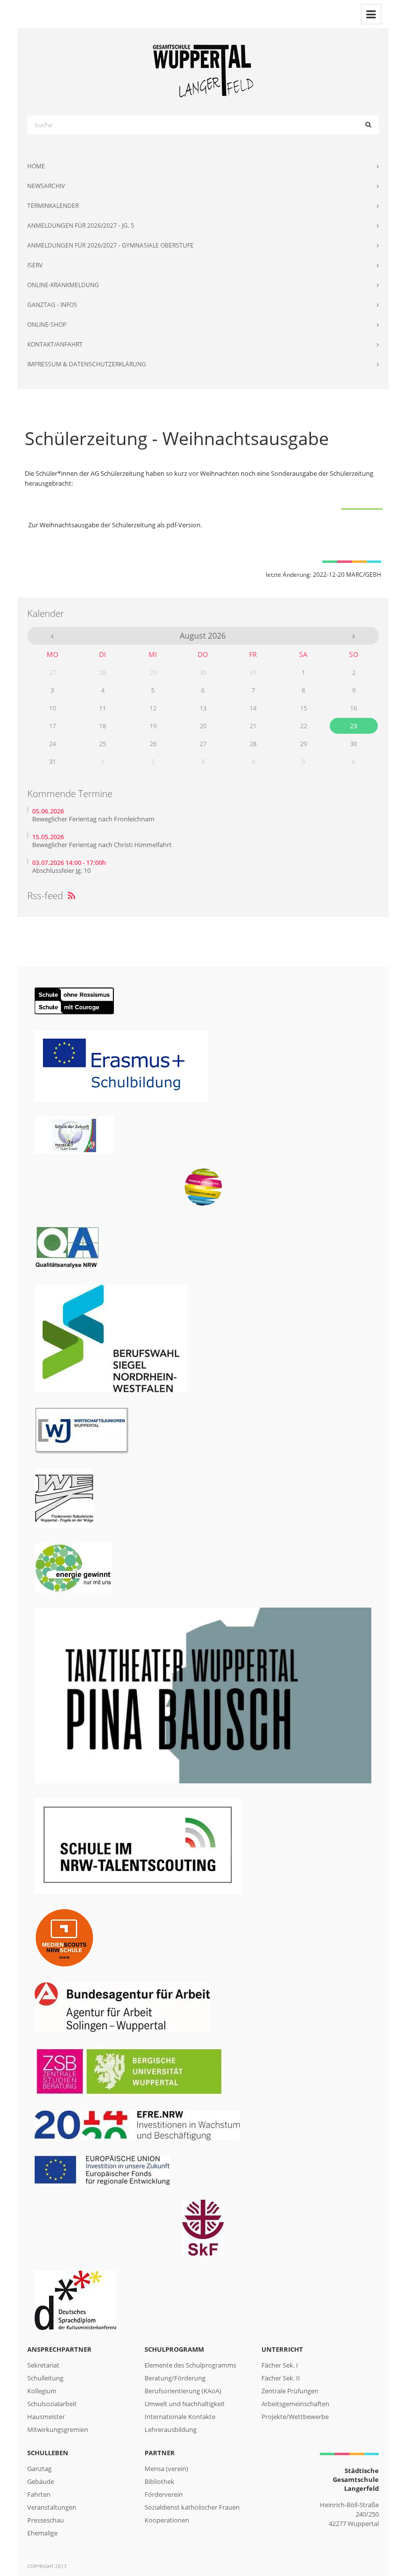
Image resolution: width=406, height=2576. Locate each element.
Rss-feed (51, 896)
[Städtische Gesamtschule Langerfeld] (203, 71)
